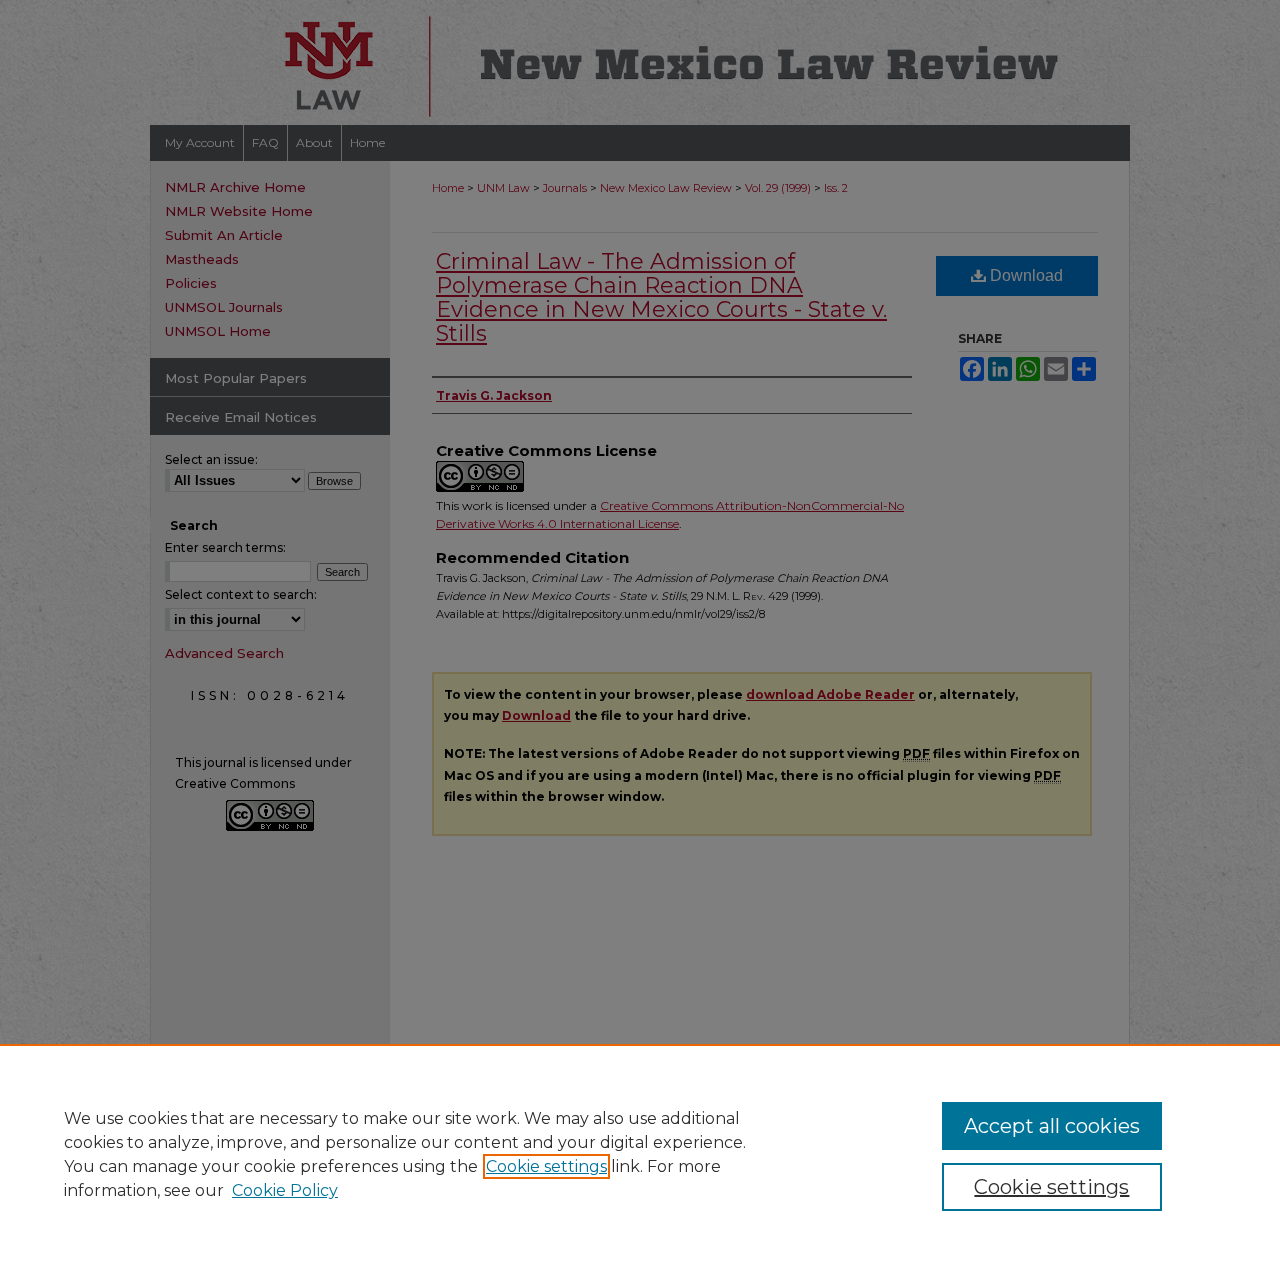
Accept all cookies (1052, 1126)
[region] (640, 1154)
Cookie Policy (285, 1190)
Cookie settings (546, 1166)
